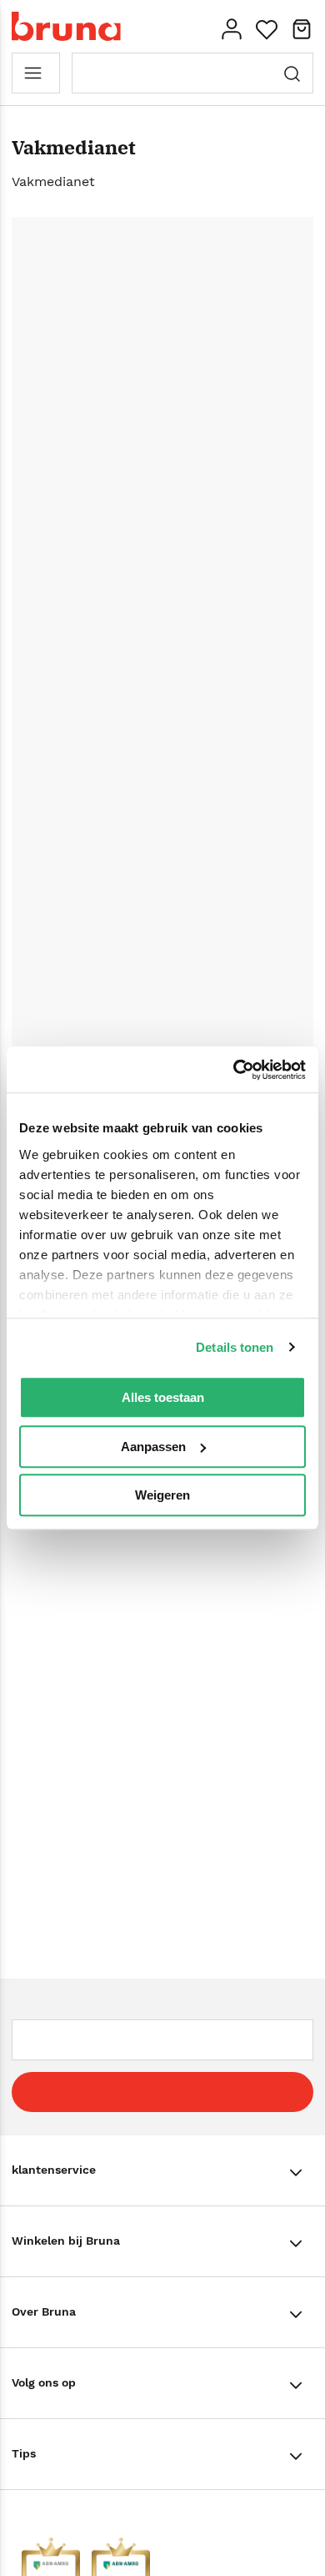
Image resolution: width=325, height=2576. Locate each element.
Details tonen (235, 1347)
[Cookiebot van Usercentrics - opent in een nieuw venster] (234, 1070)
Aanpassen (153, 1447)
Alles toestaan (163, 1397)
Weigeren (162, 1495)
